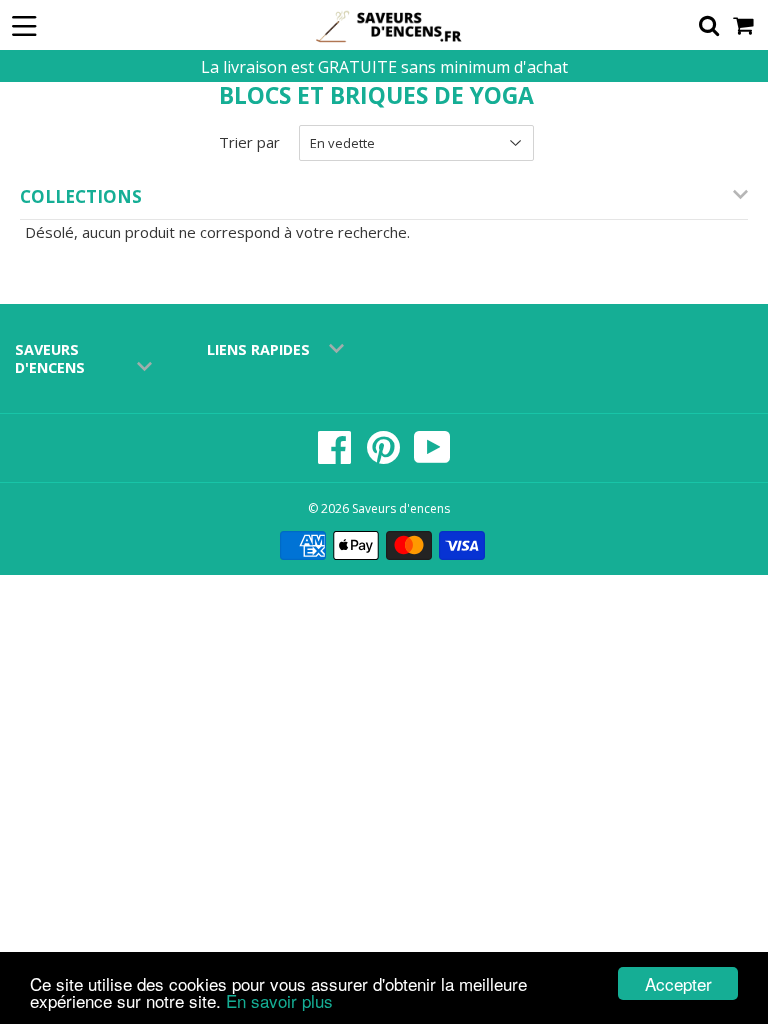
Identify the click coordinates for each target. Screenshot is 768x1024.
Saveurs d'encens (401, 508)
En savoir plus (279, 1000)
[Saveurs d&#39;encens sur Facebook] (336, 457)
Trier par (249, 142)
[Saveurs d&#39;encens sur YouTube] (432, 457)
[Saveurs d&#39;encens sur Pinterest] (385, 457)
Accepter (678, 983)
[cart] (744, 25)
